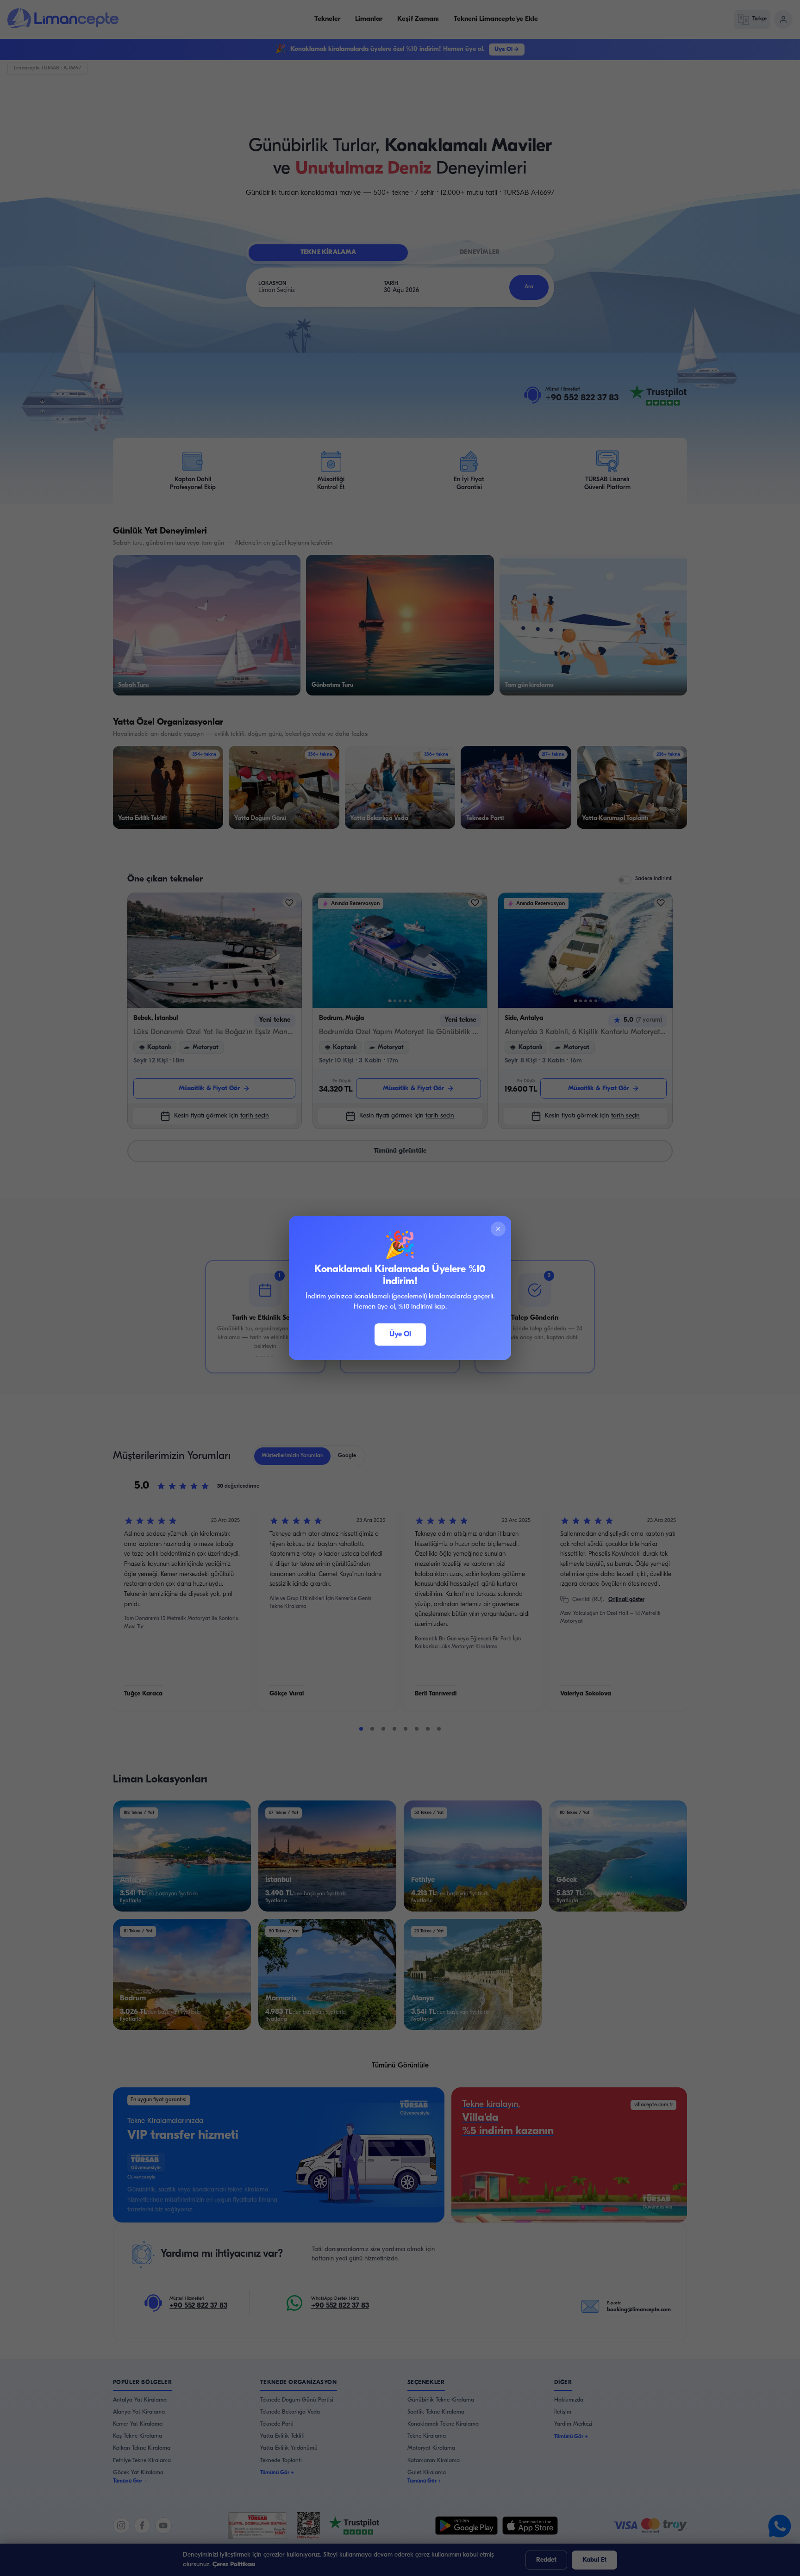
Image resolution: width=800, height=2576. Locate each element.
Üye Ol (400, 1335)
